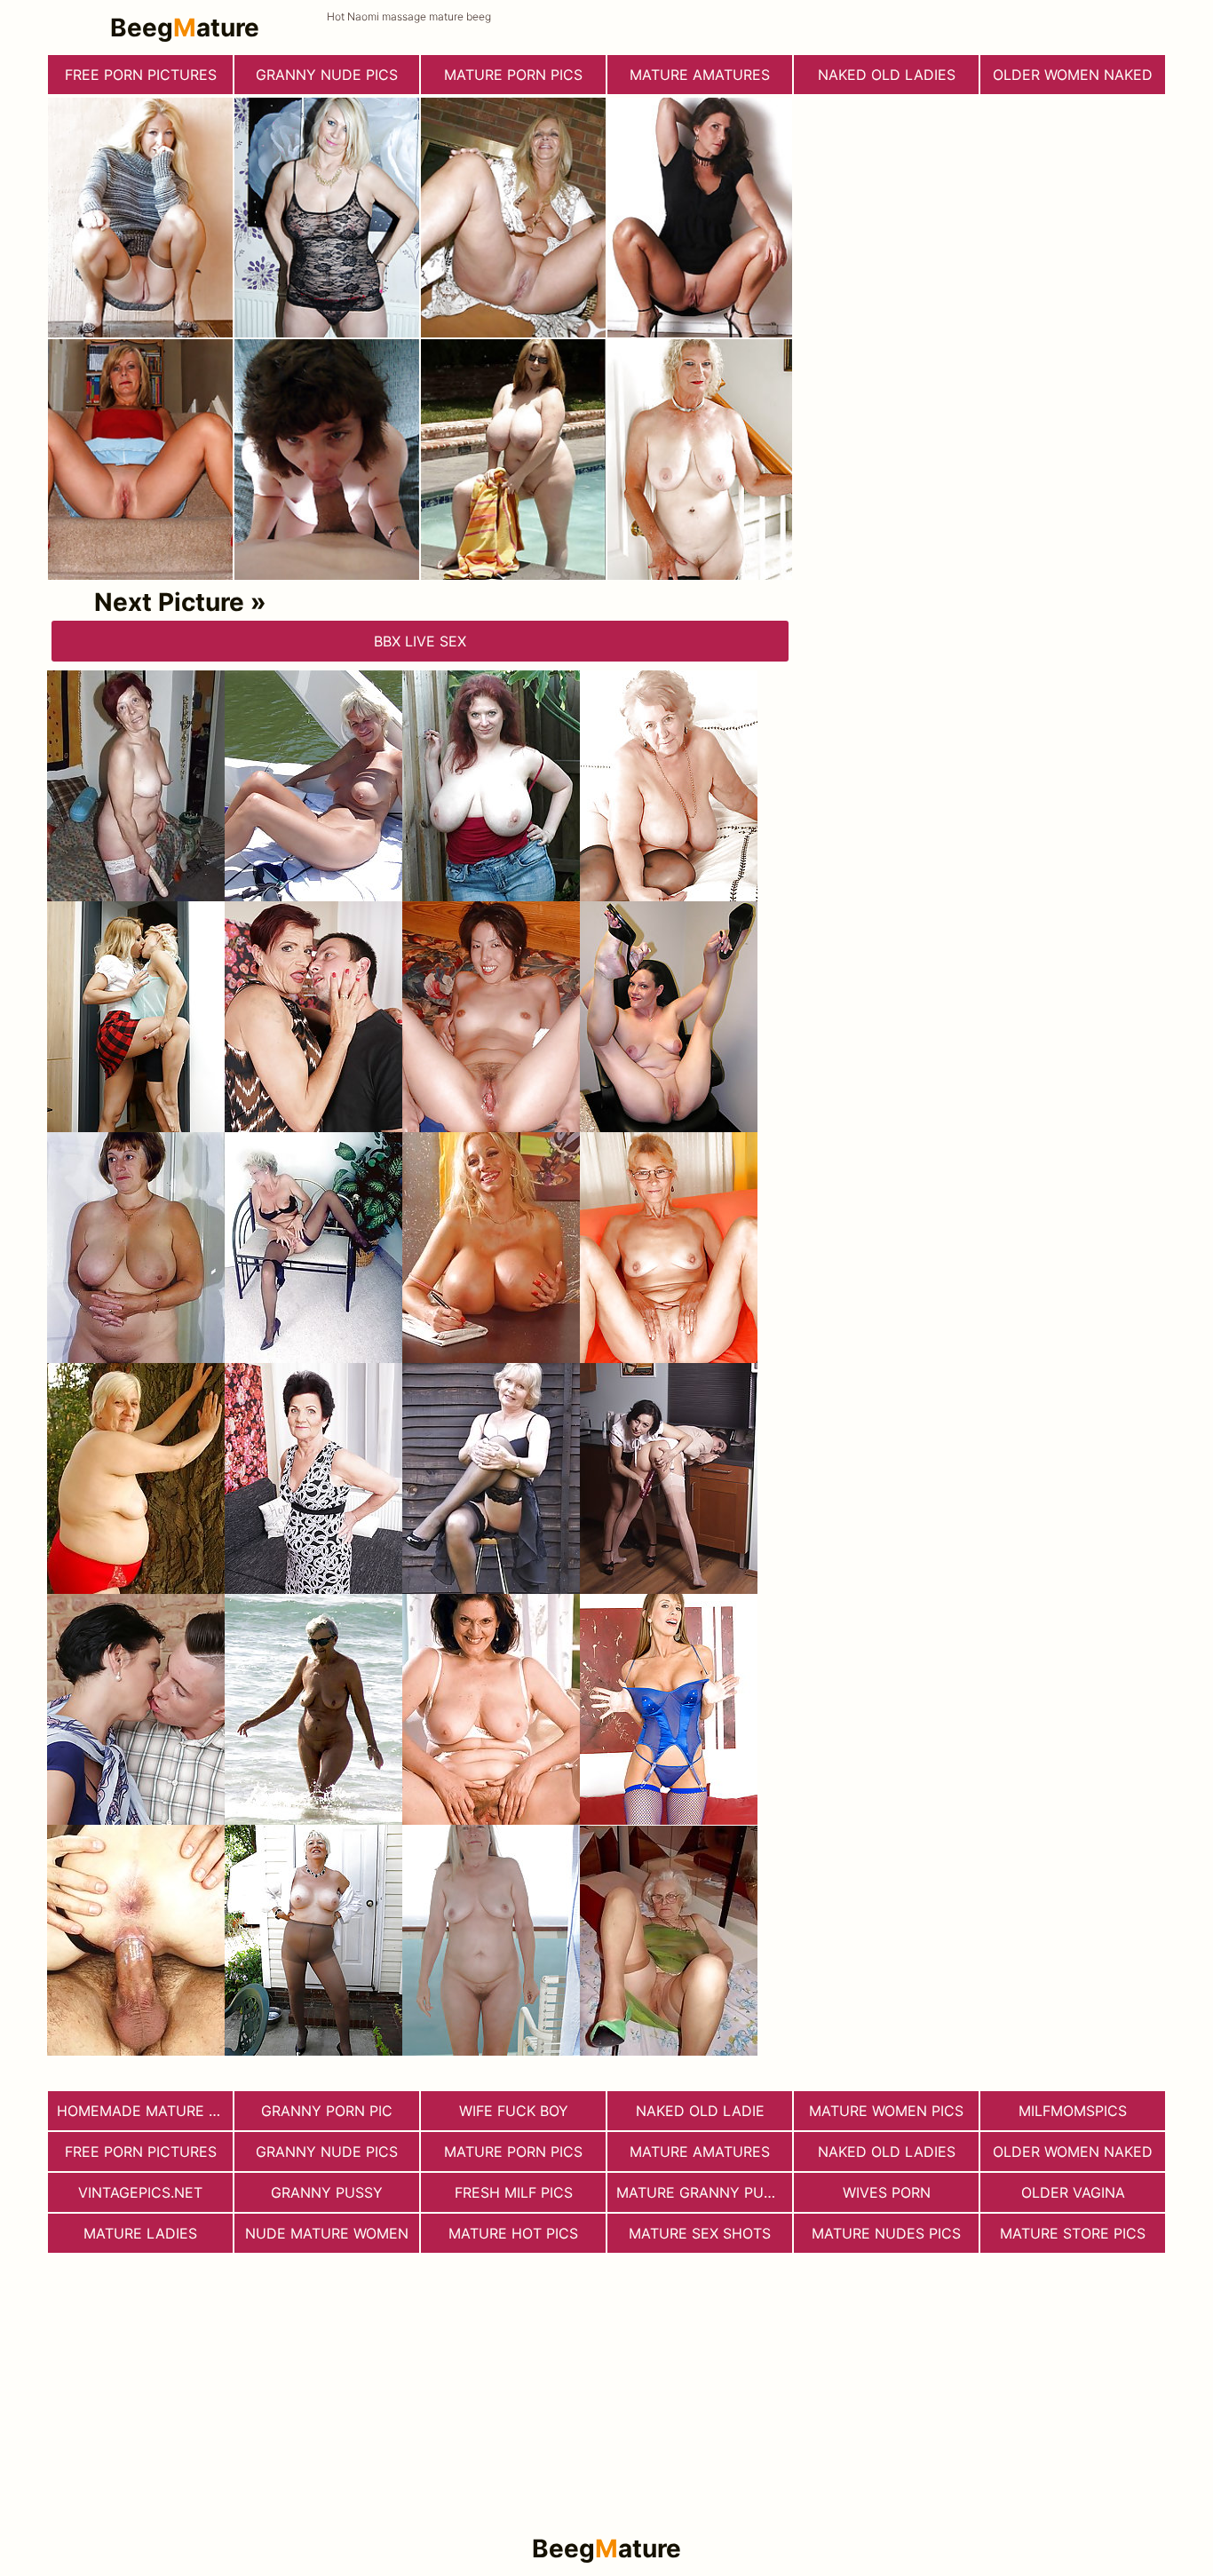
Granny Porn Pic (327, 2111)
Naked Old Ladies (887, 75)
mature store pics (1073, 2233)
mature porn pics (513, 75)
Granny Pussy (327, 2192)
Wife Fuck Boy (514, 2111)
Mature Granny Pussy (704, 2192)
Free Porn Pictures (141, 75)
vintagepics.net (140, 2192)
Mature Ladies (140, 2233)
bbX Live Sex (420, 641)
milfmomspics (1073, 2111)
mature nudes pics (886, 2233)
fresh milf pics (514, 2192)
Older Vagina (1073, 2192)
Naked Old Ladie (700, 2111)
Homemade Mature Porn (145, 2111)
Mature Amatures (700, 75)
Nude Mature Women (327, 2233)
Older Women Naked (1073, 75)
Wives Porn (887, 2192)
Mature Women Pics (886, 2111)
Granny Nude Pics (327, 75)
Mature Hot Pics (513, 2233)
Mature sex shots (700, 2233)
